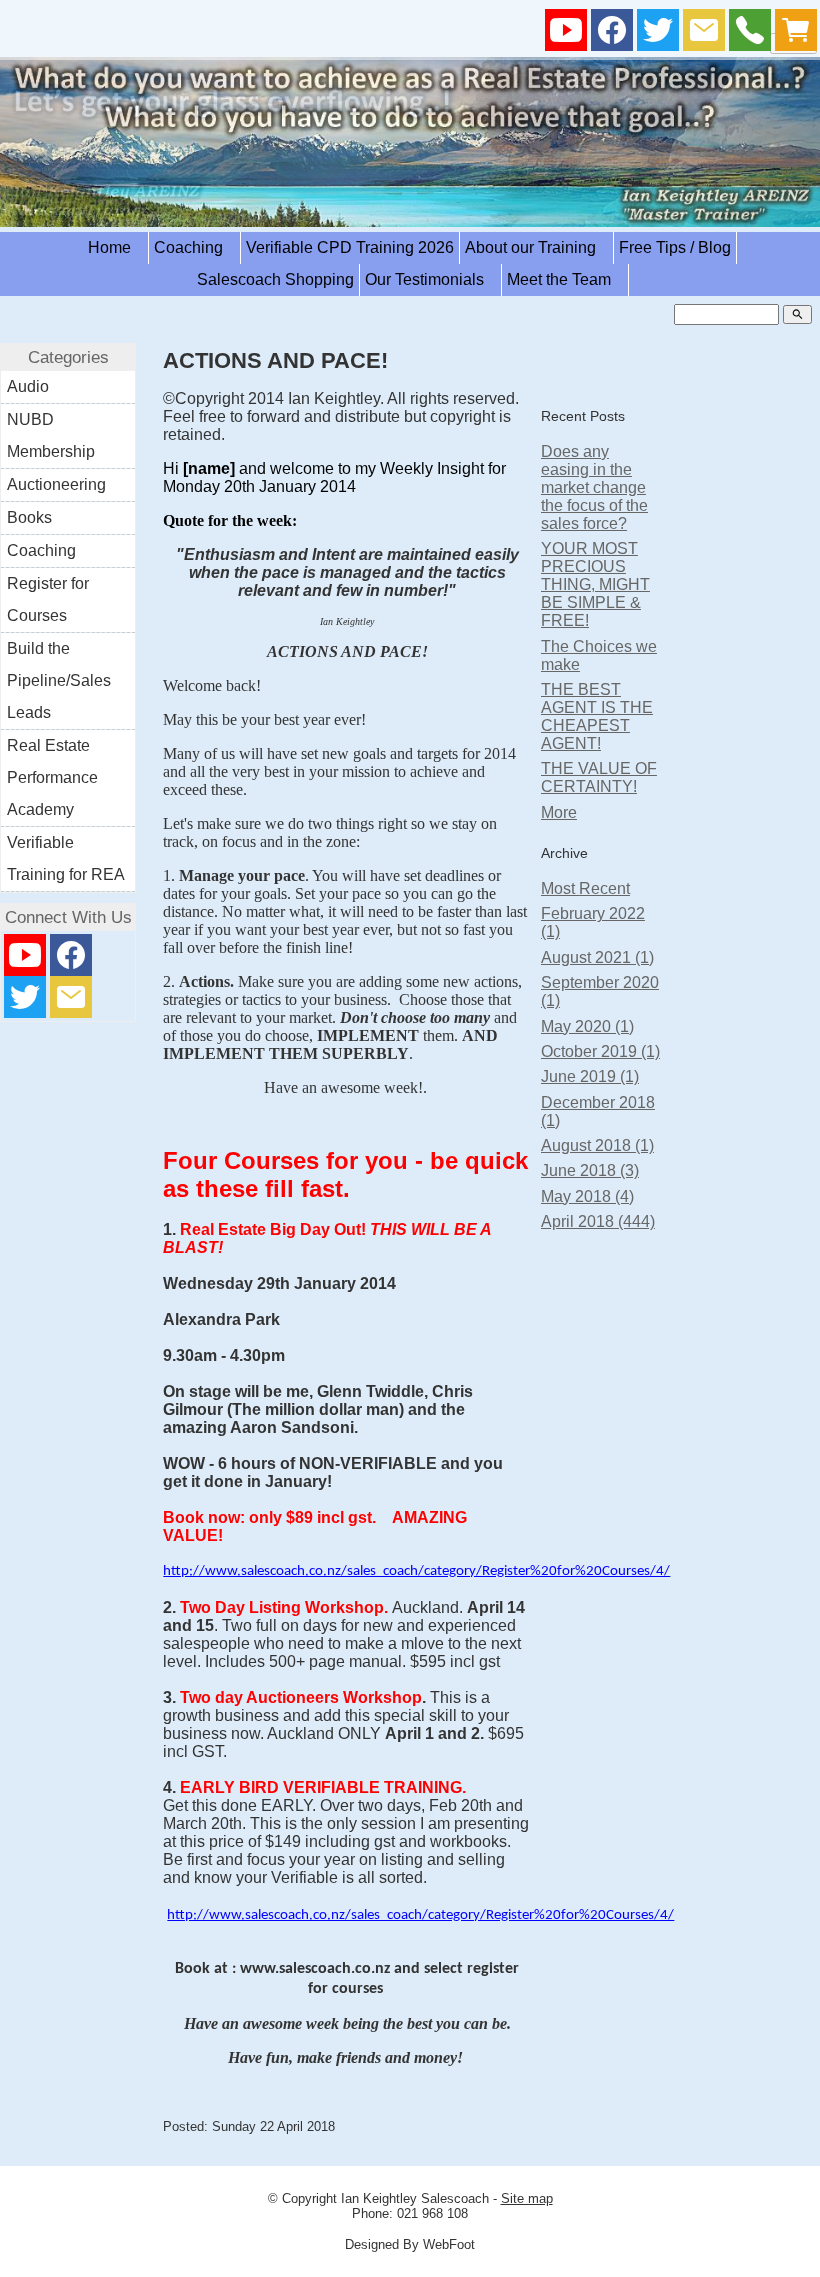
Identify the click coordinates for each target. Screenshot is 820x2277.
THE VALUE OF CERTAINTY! (599, 777)
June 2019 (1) (590, 1076)
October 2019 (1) (600, 1051)
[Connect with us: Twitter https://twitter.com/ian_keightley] (658, 34)
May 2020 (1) (587, 1026)
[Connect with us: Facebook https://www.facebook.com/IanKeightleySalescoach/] (612, 34)
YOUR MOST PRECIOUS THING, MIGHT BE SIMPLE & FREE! (595, 584)
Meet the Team (565, 279)
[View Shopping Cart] (796, 34)
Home (115, 247)
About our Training (536, 247)
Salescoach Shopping (275, 279)
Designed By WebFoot (410, 2244)
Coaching (194, 247)
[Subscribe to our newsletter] (704, 34)
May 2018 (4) (587, 1196)
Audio (28, 386)
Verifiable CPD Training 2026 (350, 247)
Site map (527, 2198)
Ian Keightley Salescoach (415, 2198)
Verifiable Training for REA (66, 858)
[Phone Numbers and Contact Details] (750, 34)
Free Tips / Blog (675, 247)
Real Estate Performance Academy (52, 777)
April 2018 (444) (598, 1221)
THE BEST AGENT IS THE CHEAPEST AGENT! (597, 716)
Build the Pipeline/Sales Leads (59, 680)
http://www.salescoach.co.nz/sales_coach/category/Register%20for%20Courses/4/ (416, 1571)
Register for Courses (48, 599)
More (559, 812)
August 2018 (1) (597, 1145)
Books (29, 517)
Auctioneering (56, 484)
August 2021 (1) (597, 957)
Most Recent (585, 888)
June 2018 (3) (590, 1170)
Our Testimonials (430, 279)
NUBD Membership (51, 435)
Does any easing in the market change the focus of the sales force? (594, 487)
